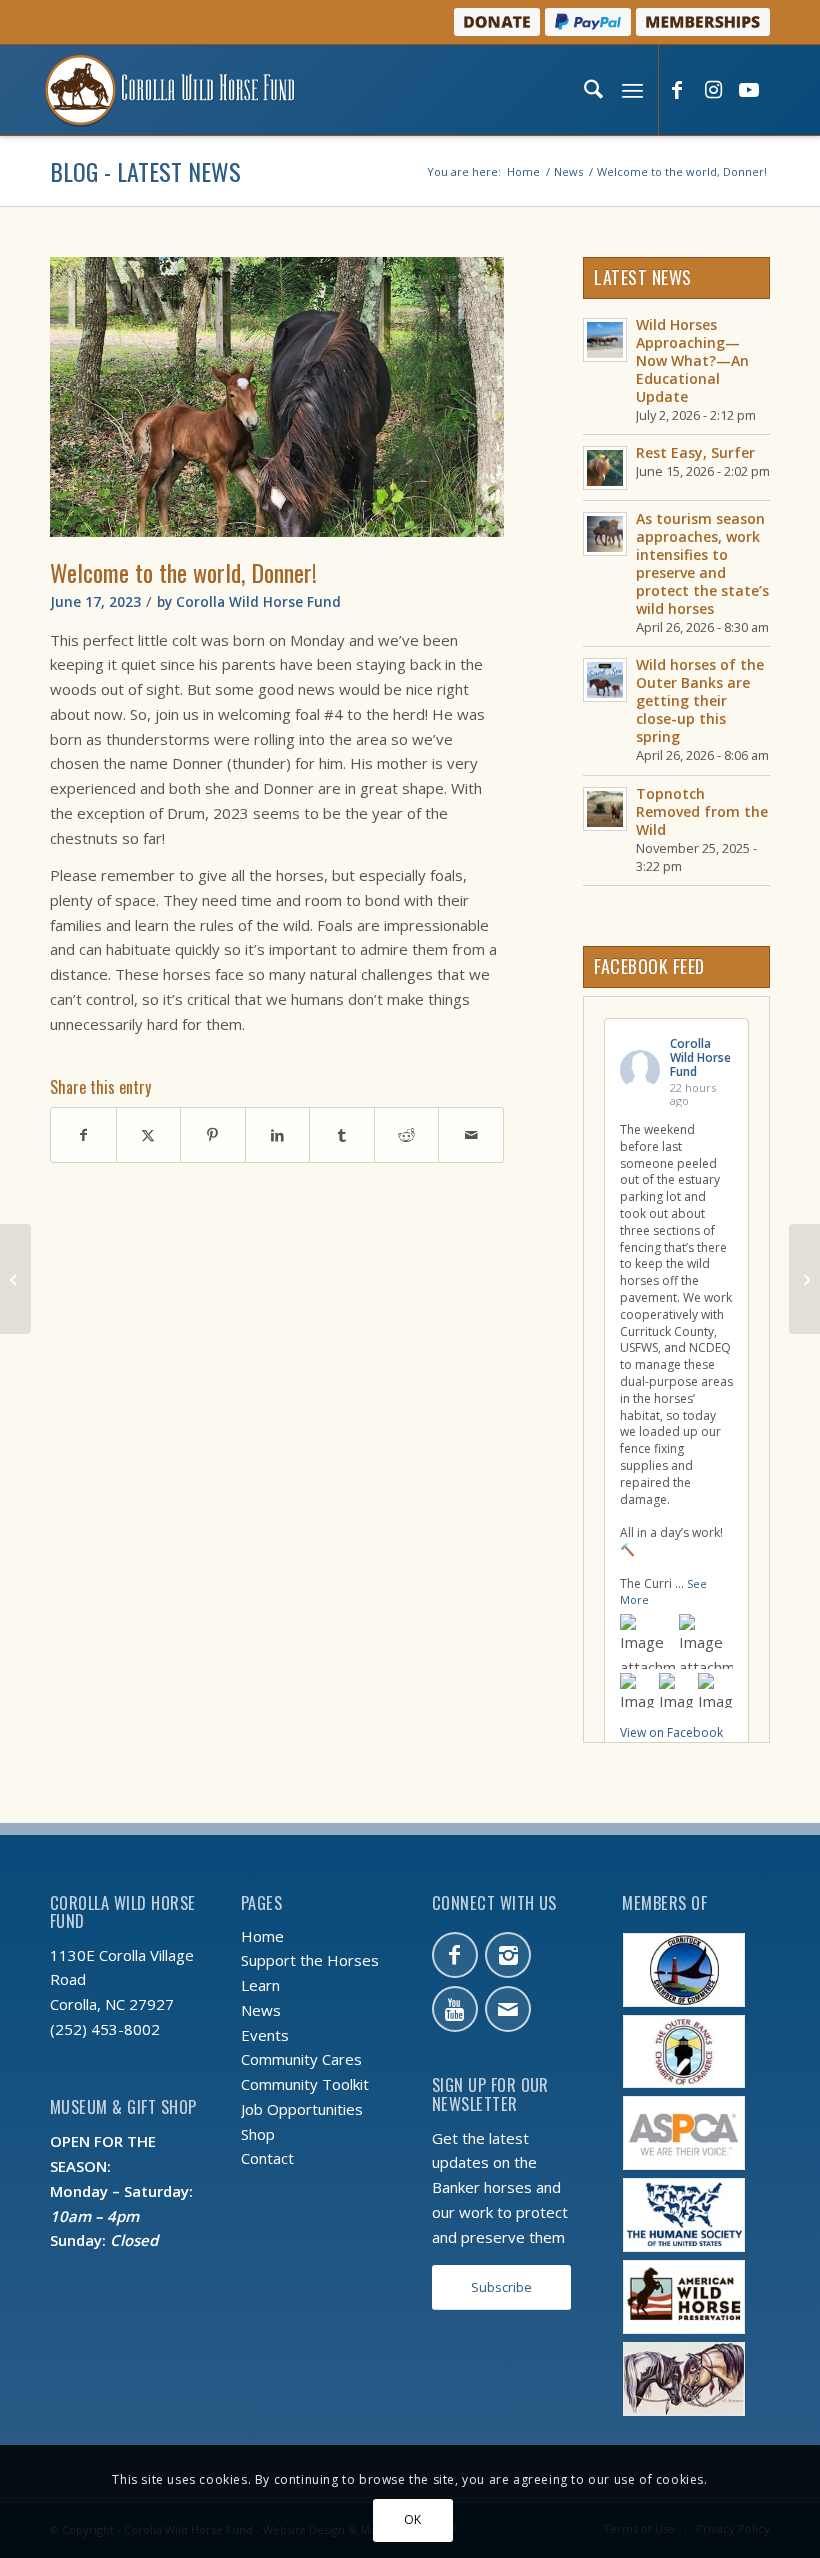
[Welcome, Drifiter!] (804, 1279)
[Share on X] (149, 1135)
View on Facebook (671, 1732)
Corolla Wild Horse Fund (258, 602)
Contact (267, 2158)
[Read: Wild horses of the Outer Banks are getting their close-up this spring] (605, 680)
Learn (260, 1985)
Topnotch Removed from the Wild (702, 811)
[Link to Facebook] (677, 91)
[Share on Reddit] (407, 1135)
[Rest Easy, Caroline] (15, 1279)
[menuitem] (591, 90)
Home (262, 1936)
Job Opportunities (302, 2109)
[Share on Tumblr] (342, 1135)
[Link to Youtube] (749, 91)
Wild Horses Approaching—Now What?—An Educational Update (692, 360)
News (261, 2010)
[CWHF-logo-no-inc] (170, 90)
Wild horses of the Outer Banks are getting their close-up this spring (700, 700)
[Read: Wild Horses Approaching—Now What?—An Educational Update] (605, 340)
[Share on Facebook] (83, 1135)
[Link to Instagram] (713, 91)
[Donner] (277, 397)
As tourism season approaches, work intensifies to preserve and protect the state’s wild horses (702, 563)
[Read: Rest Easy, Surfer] (605, 468)
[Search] (591, 90)
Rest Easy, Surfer (695, 452)
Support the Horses (310, 1960)
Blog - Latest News (145, 171)
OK (413, 2519)
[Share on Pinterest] (213, 1135)
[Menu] (631, 90)
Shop (258, 2134)
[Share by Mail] (471, 1135)
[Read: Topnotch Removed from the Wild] (605, 809)
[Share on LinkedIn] (278, 1135)
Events (265, 2035)
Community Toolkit (305, 2084)
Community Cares (301, 2059)
